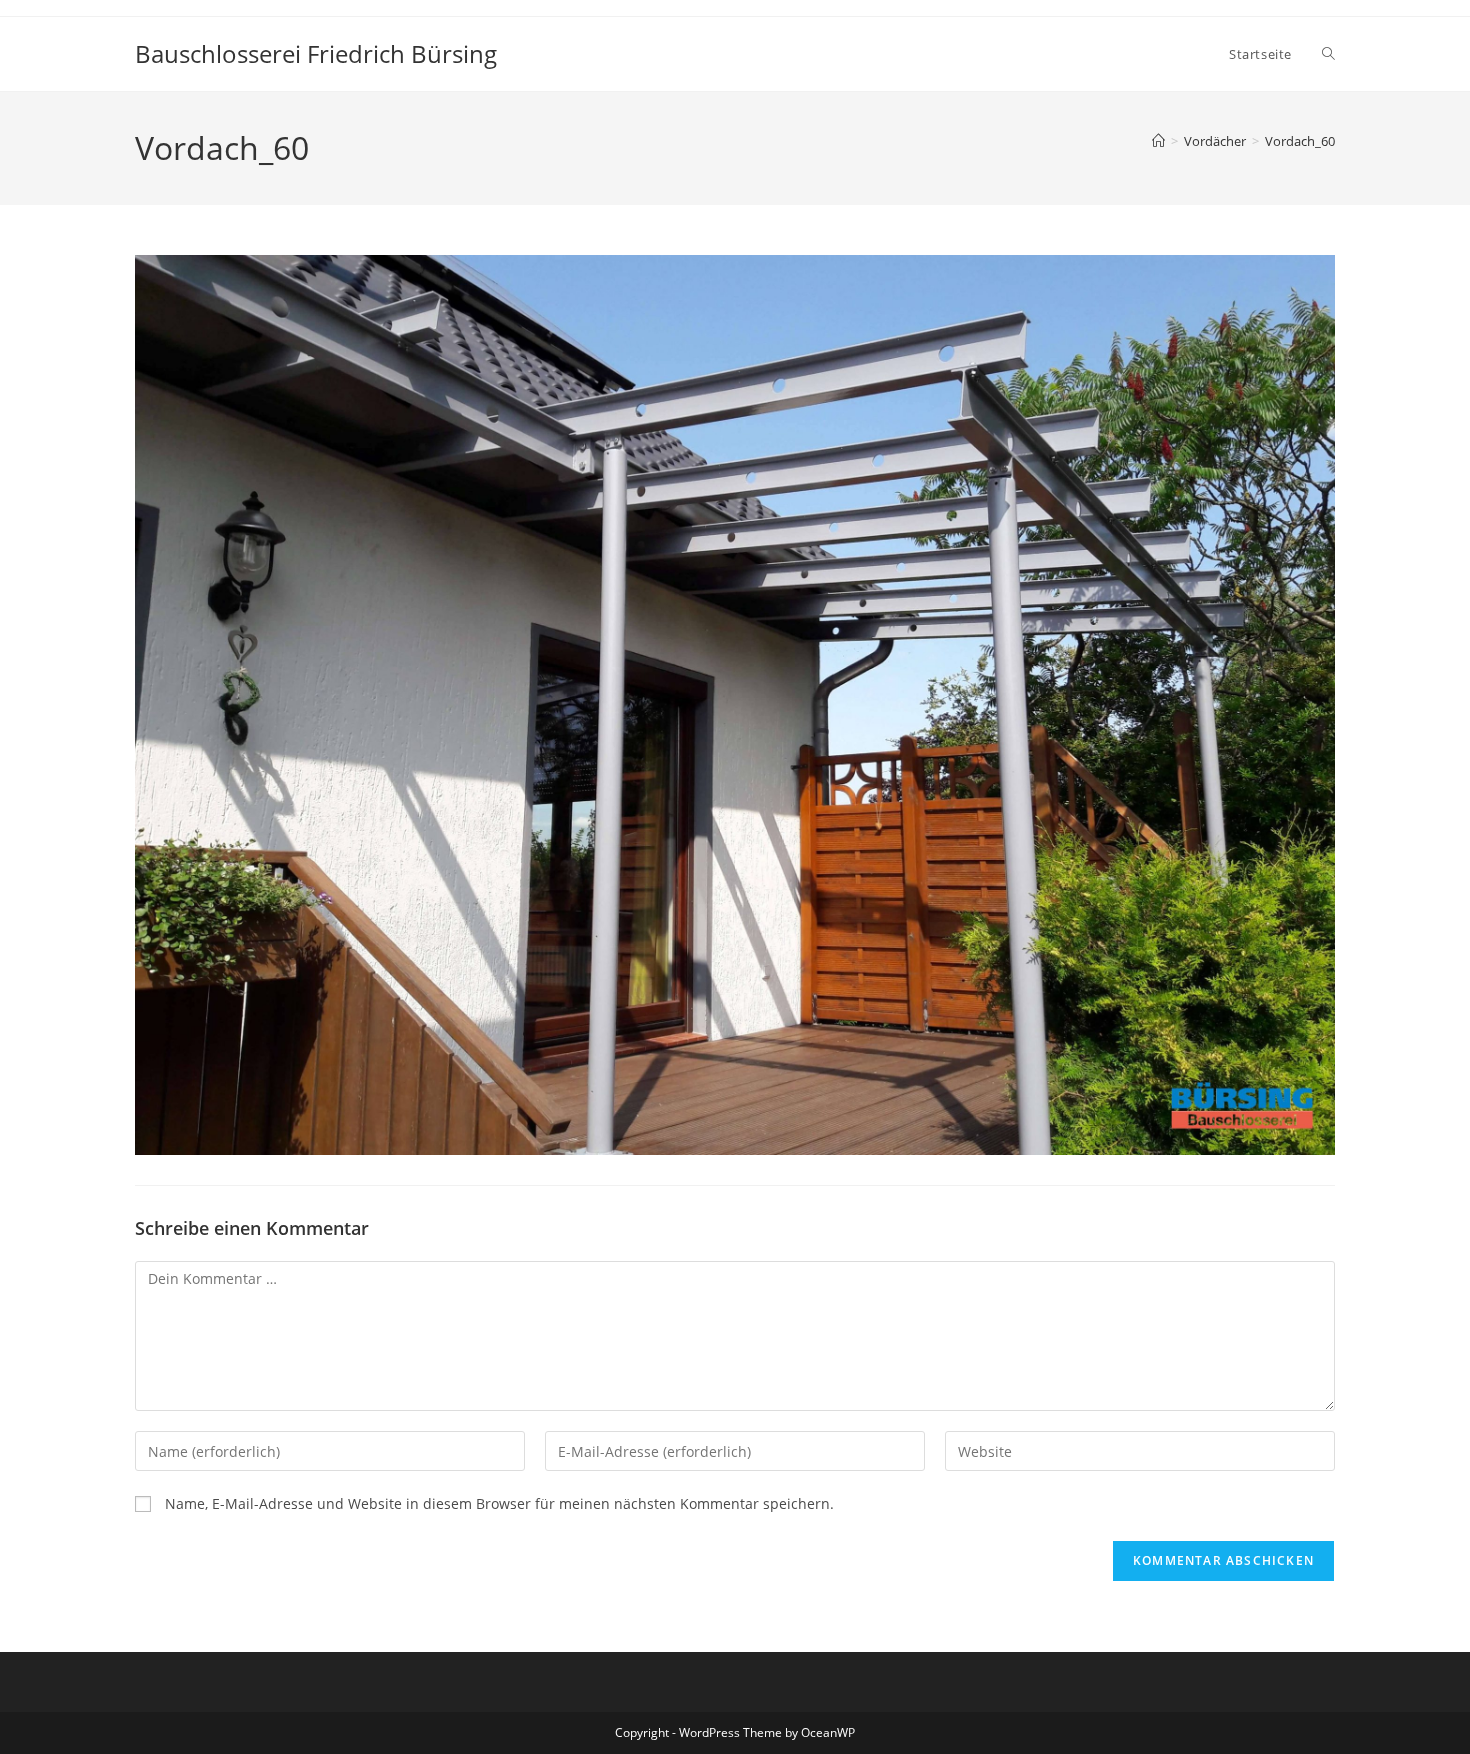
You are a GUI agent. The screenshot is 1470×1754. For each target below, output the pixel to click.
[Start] (1158, 141)
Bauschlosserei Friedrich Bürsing (316, 53)
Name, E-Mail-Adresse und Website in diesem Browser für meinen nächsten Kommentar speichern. (499, 1503)
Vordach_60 (1300, 141)
